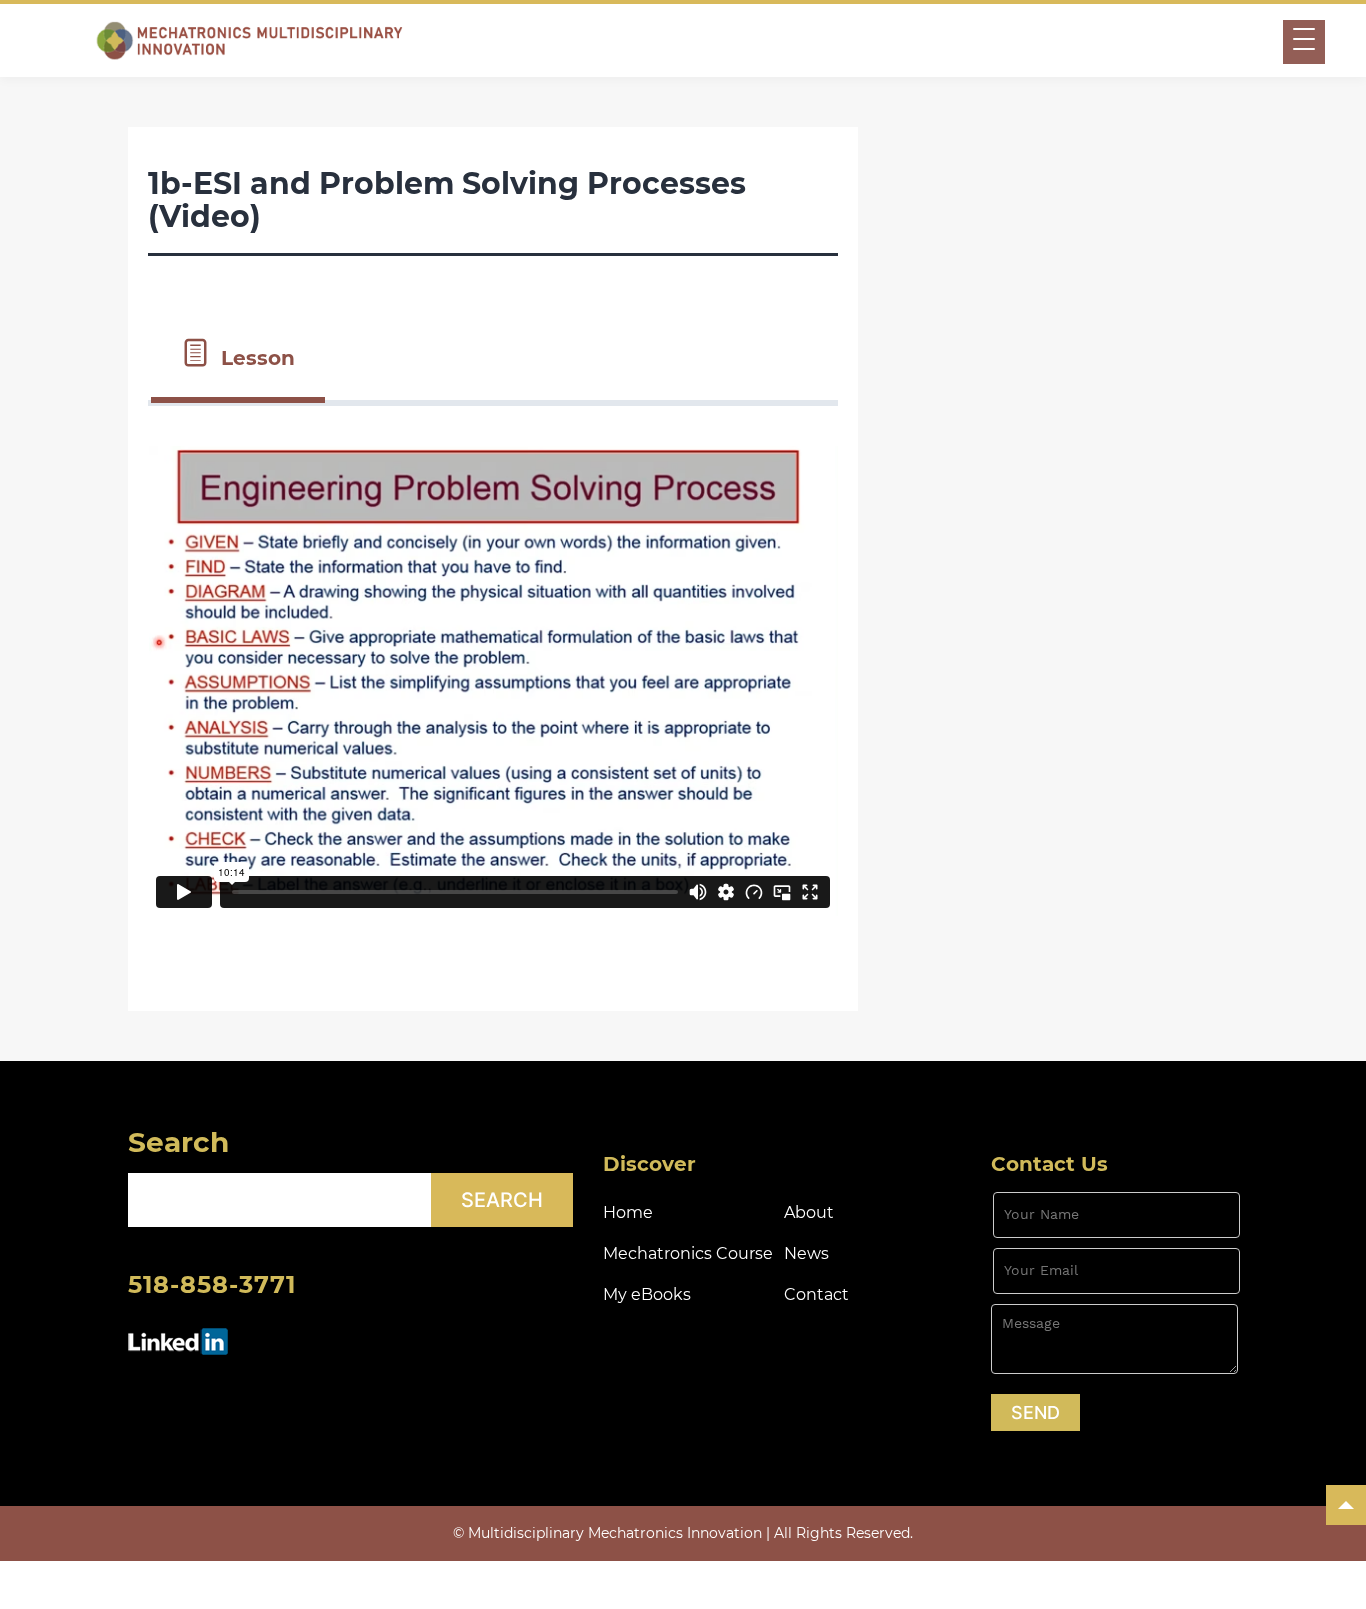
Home (628, 1212)
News (806, 1253)
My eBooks (647, 1294)
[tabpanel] (493, 688)
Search (178, 1142)
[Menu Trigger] (1304, 42)
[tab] (238, 356)
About (809, 1212)
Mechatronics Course (688, 1253)
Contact (816, 1294)
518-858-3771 (212, 1284)
